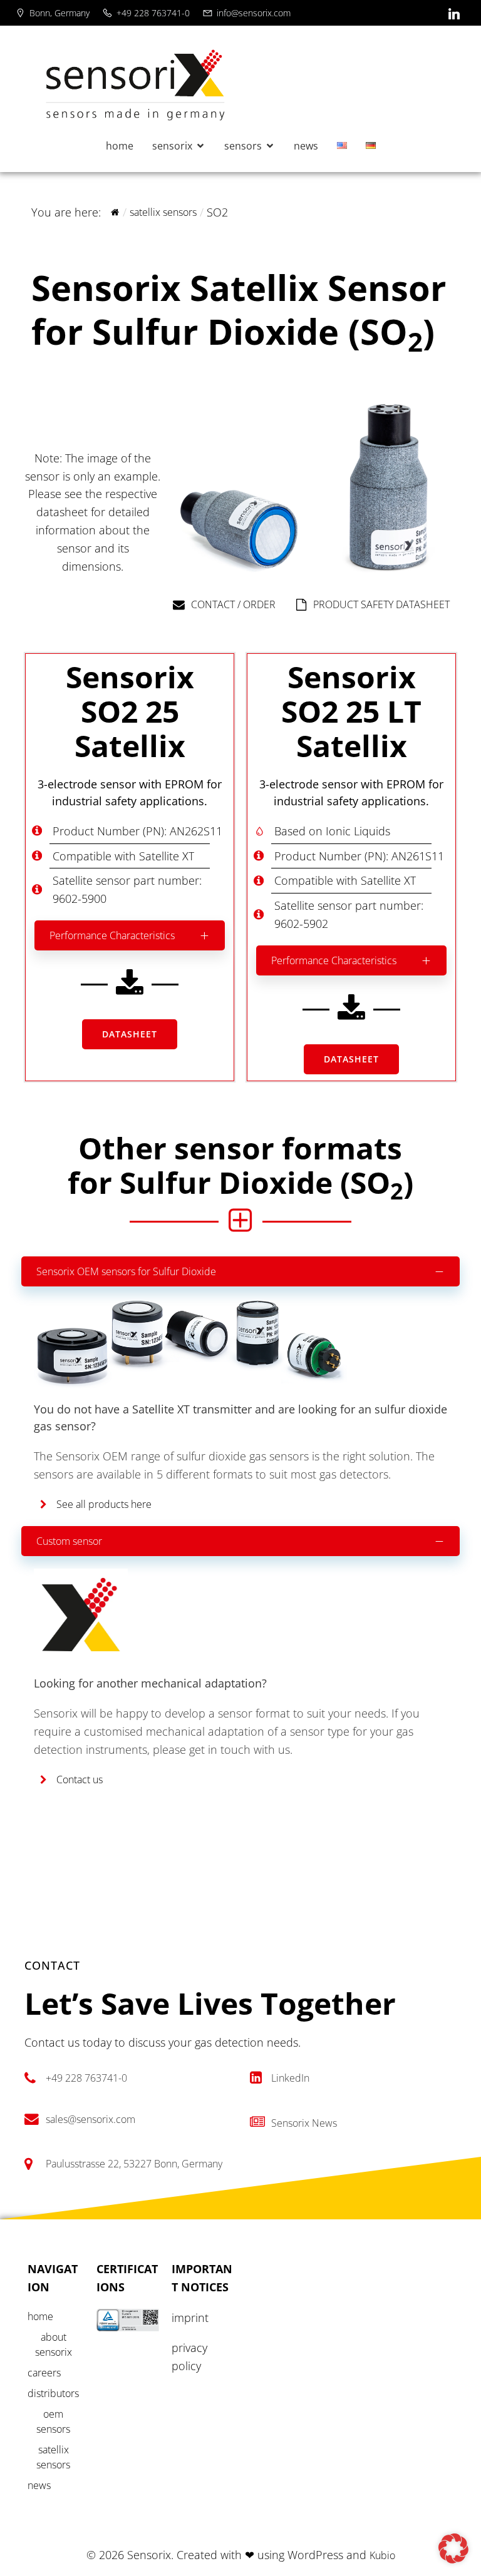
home (120, 146)
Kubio (382, 2555)
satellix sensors (163, 212)
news (306, 146)
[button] (453, 2548)
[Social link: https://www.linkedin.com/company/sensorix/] (456, 14)
